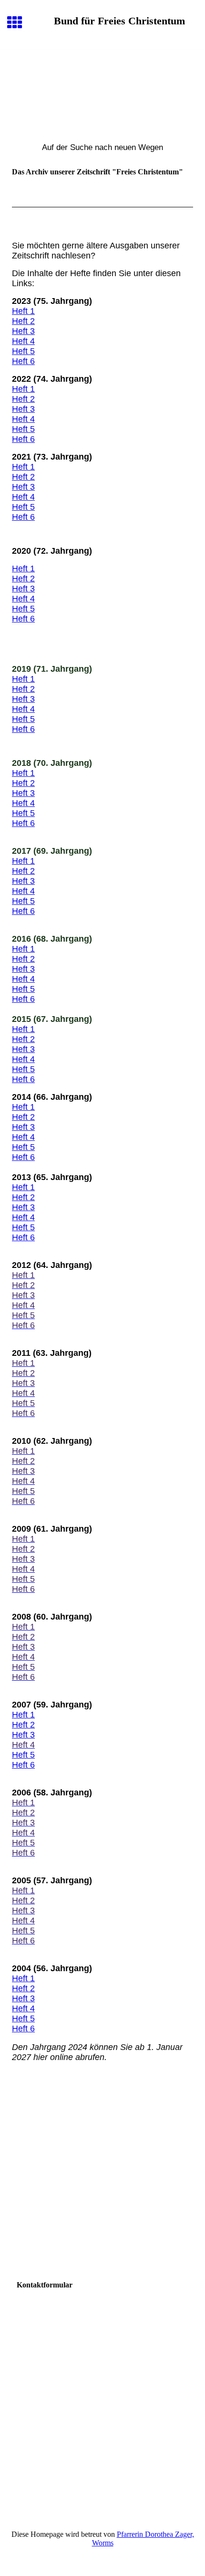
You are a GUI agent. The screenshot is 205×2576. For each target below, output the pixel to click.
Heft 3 (23, 331)
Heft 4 (23, 341)
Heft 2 (23, 321)
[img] (102, 90)
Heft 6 (23, 361)
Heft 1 (23, 311)
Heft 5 (23, 351)
